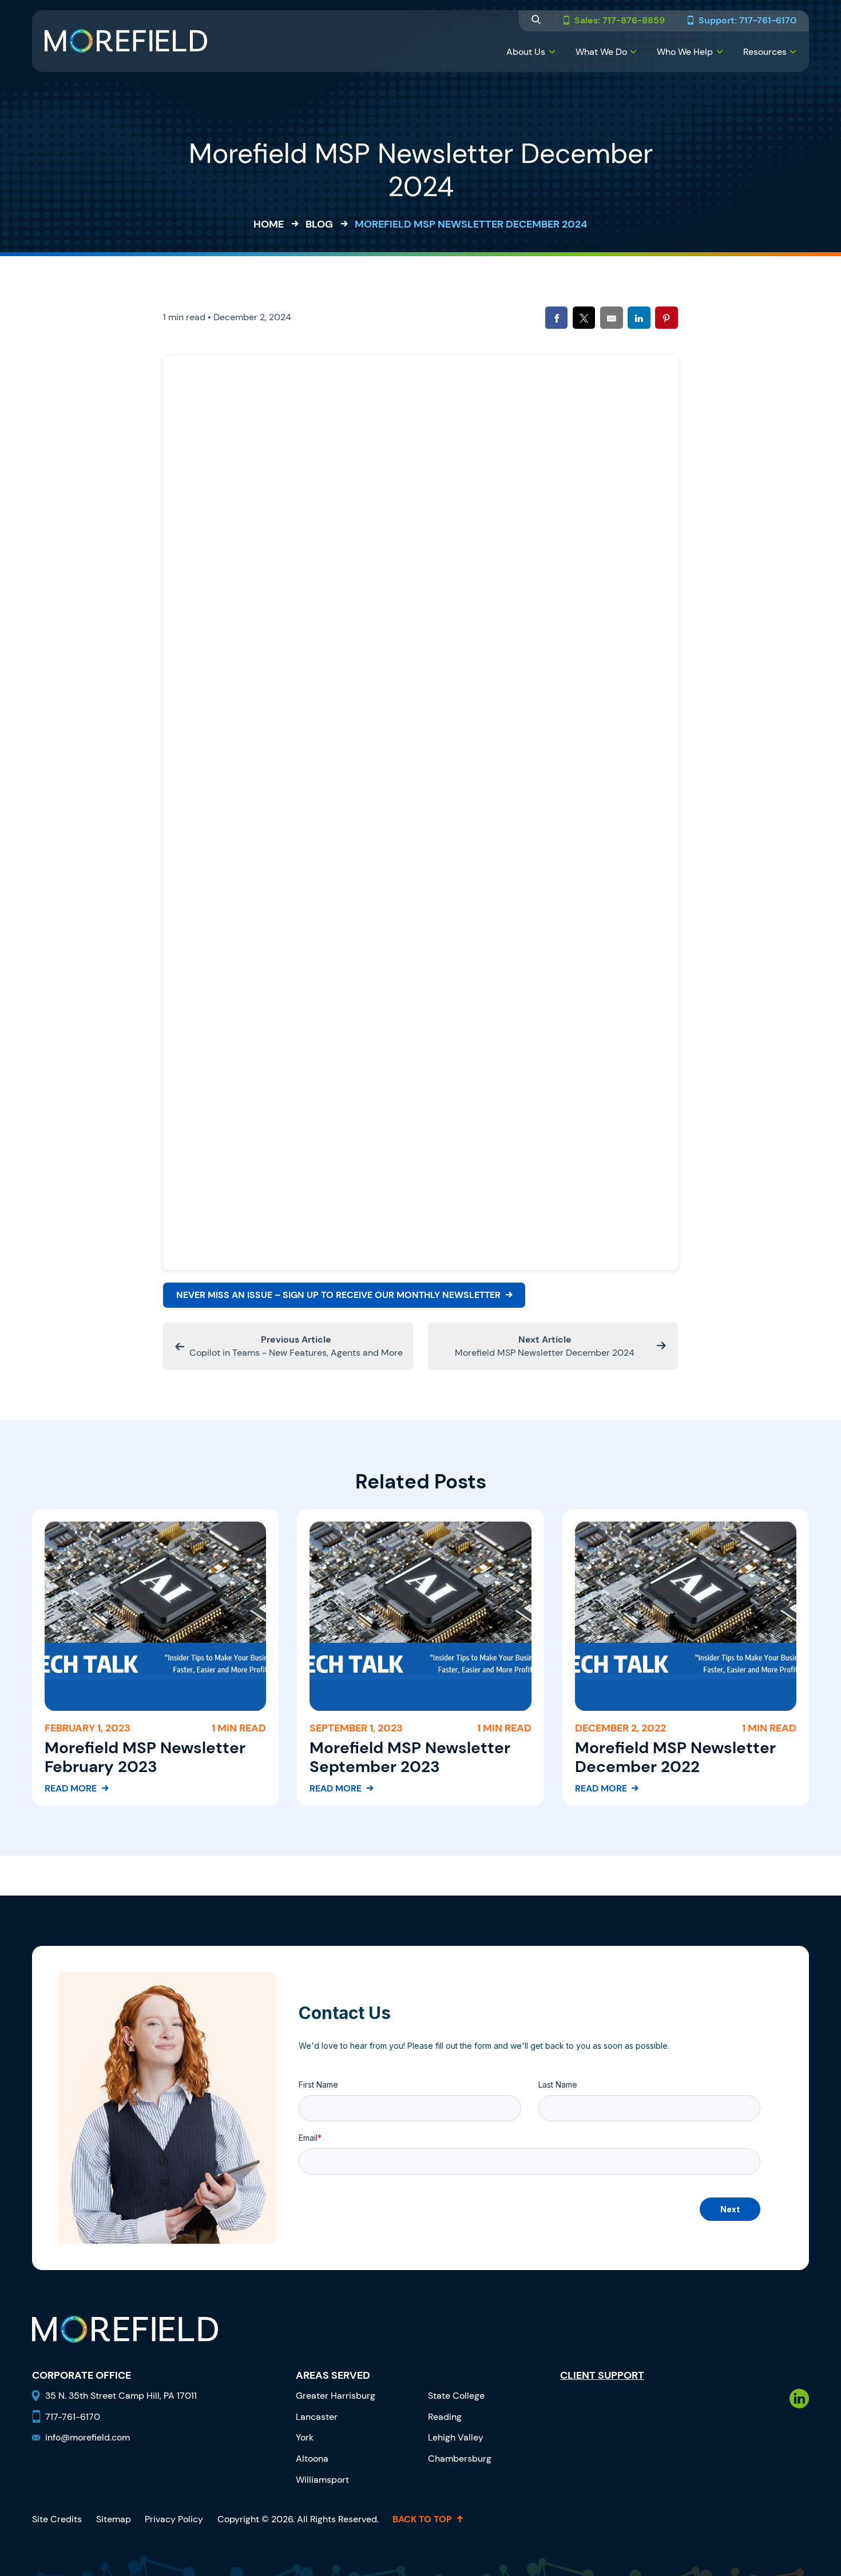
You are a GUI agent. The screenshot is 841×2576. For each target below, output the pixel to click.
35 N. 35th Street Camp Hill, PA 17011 (122, 2396)
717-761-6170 (73, 2417)
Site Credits (57, 2519)
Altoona (312, 2458)
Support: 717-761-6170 (747, 21)
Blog (319, 224)
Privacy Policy (174, 2519)
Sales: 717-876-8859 (620, 21)
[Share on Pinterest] (666, 318)
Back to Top (422, 2519)
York (305, 2437)
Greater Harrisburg (336, 2396)
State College (456, 2396)
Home (269, 224)
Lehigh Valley (456, 2437)
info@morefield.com (88, 2437)
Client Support (602, 2376)
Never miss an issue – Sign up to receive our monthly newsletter (338, 1295)
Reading (445, 2417)
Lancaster (317, 2417)
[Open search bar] (536, 21)
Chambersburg (460, 2458)
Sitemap (114, 2519)
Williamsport (322, 2480)
